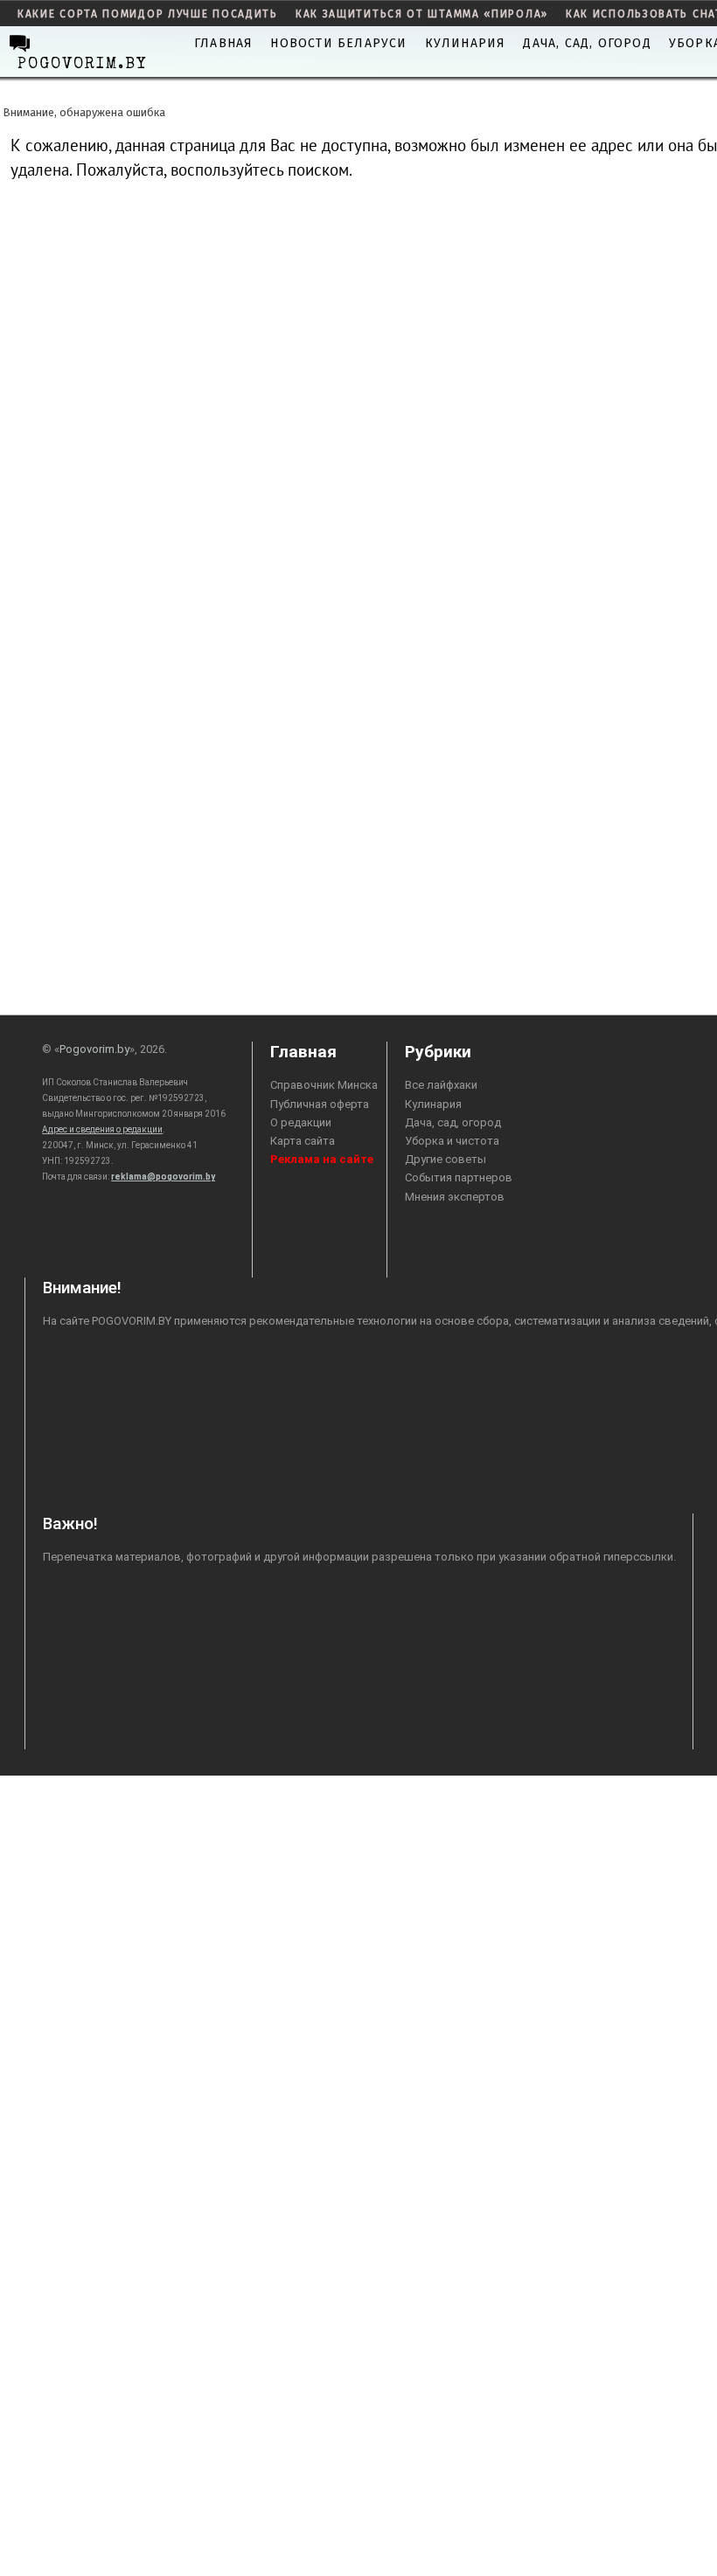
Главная (223, 43)
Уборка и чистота (452, 1141)
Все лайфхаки (441, 1085)
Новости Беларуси (338, 43)
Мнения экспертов (455, 1197)
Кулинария (466, 43)
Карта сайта (303, 1141)
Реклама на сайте (322, 1159)
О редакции (301, 1122)
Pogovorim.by (94, 1049)
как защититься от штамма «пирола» (422, 14)
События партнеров (459, 1177)
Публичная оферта (320, 1104)
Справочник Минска (324, 1085)
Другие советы (446, 1159)
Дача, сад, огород (587, 43)
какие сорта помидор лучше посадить (148, 14)
